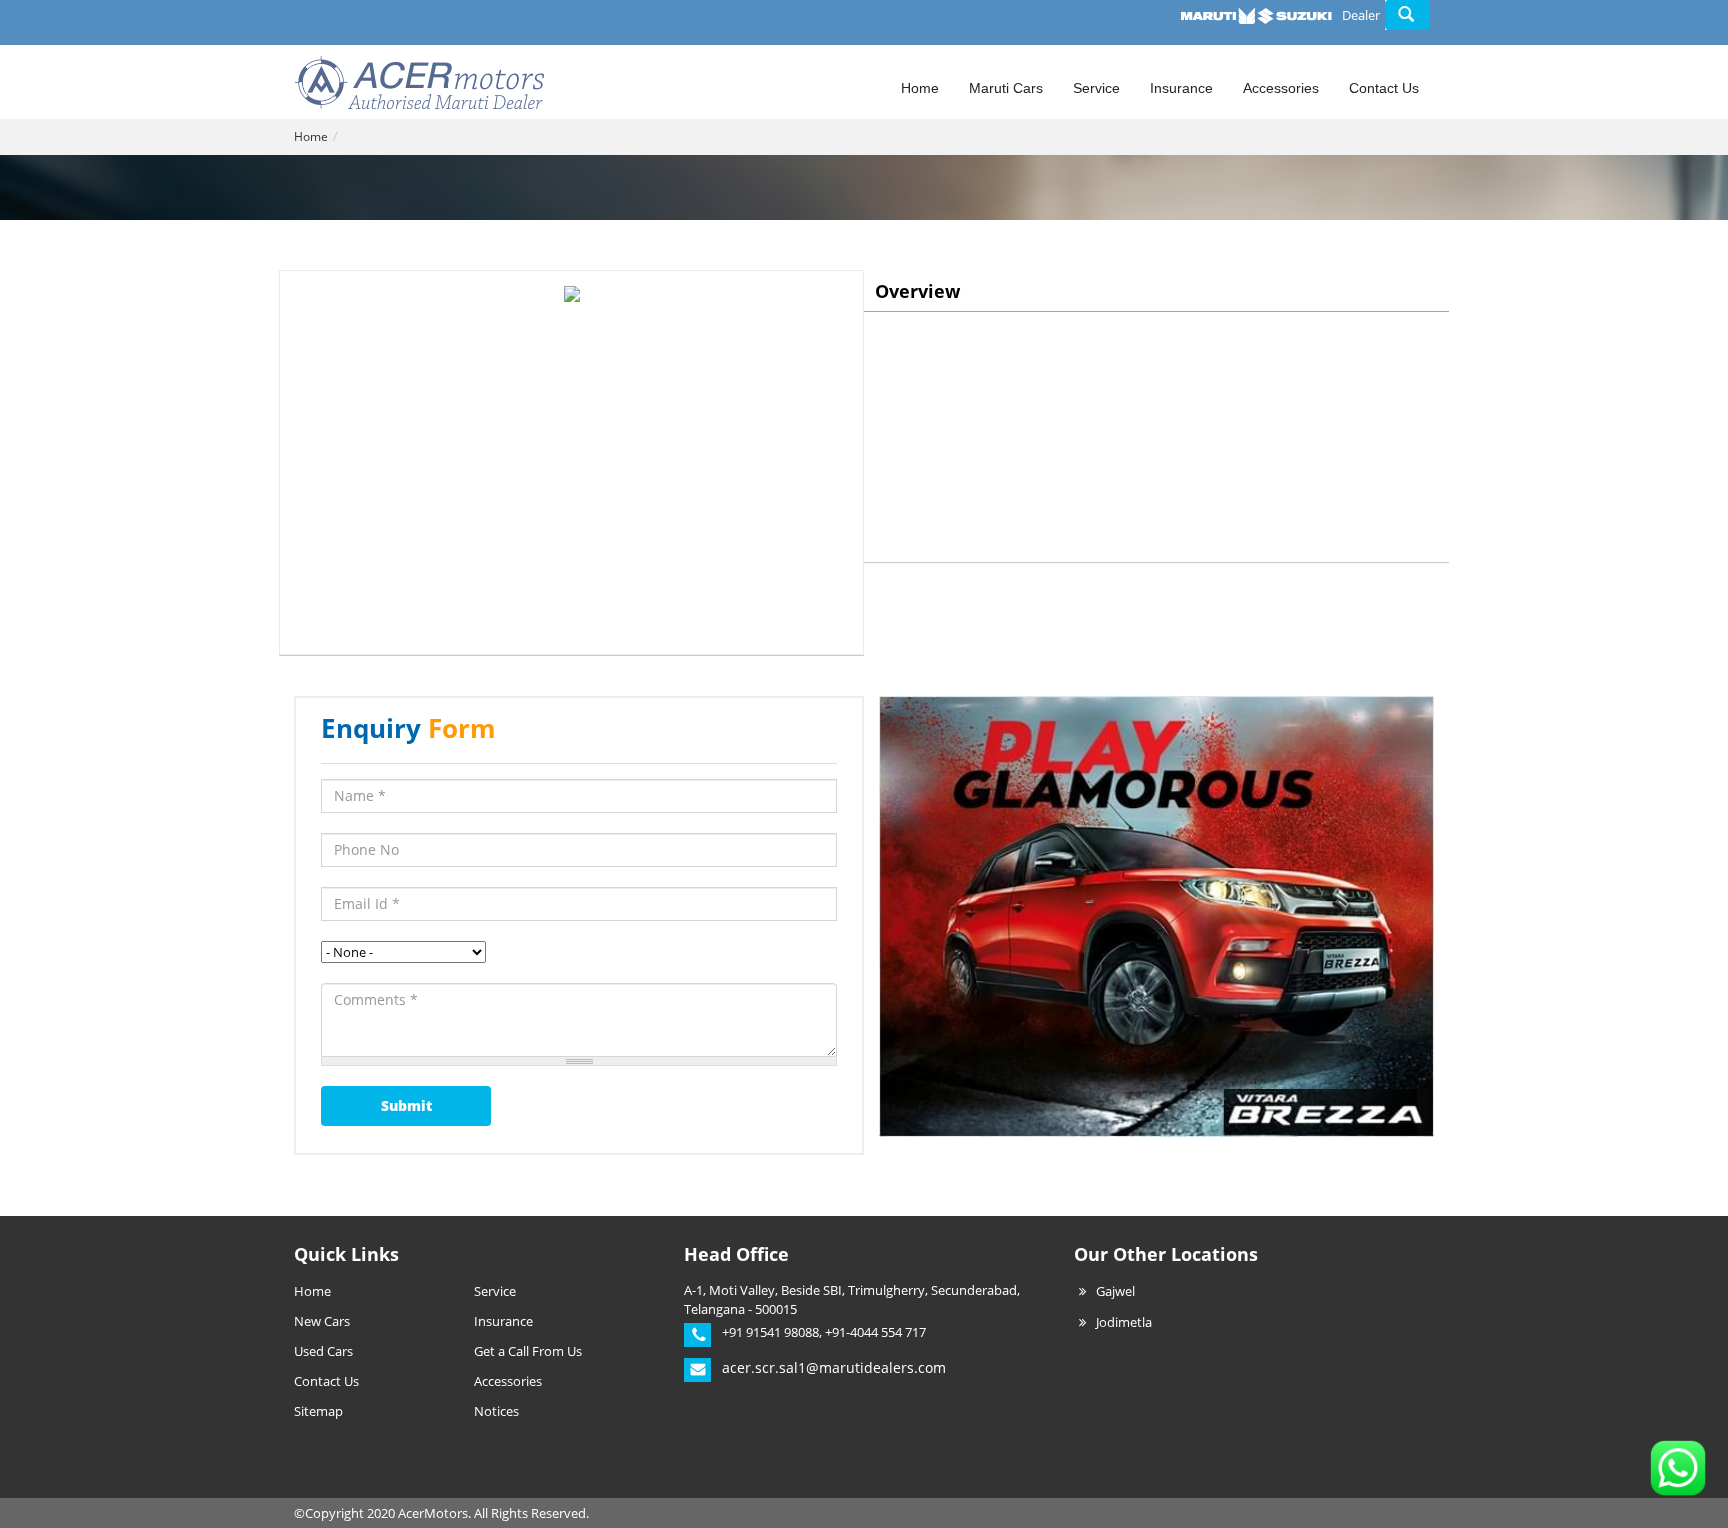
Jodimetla (1124, 1322)
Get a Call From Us (528, 1351)
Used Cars (323, 1351)
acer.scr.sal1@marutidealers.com (834, 1367)
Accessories (1281, 88)
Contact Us (1384, 88)
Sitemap (318, 1411)
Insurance (1181, 88)
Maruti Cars (1006, 88)
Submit (406, 1105)
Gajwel (1115, 1291)
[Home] (419, 80)
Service (1096, 88)
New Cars (322, 1321)
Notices (496, 1411)
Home (920, 88)
